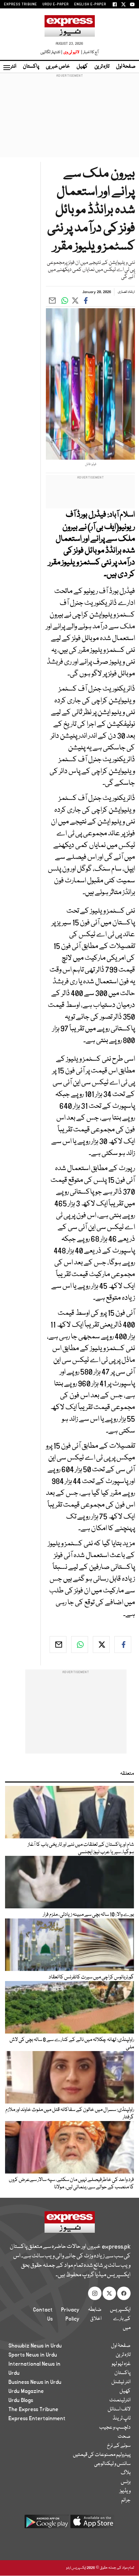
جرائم (126, 2500)
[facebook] (123, 1645)
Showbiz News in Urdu (35, 2346)
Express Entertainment (37, 2419)
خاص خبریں (58, 67)
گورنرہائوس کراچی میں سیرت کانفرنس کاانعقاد (91, 1977)
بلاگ (126, 2473)
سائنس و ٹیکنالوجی (112, 2464)
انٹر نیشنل (121, 2382)
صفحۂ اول (126, 67)
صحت (124, 2437)
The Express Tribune (33, 2409)
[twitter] (101, 1645)
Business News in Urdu (35, 2382)
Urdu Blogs (21, 2400)
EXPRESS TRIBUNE (21, 4)
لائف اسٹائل (119, 2409)
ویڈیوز (125, 2491)
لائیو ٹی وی (71, 52)
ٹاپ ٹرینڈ (122, 2419)
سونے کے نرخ (119, 2446)
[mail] (58, 1645)
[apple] (92, 2524)
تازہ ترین (102, 67)
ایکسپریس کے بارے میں (120, 2319)
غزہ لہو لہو (121, 2364)
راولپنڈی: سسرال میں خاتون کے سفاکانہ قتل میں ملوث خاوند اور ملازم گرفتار (70, 2114)
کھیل (82, 67)
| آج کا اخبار (89, 52)
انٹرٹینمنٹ (120, 2400)
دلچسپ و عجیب (115, 2428)
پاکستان (31, 67)
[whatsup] (80, 1645)
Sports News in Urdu (33, 2355)
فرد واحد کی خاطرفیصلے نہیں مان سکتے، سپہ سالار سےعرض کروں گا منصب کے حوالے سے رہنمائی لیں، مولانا (71, 2184)
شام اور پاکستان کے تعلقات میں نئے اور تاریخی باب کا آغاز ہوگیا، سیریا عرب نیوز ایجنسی (81, 1848)
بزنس (126, 2482)
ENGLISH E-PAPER (90, 4)
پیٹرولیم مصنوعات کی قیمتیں (102, 2455)
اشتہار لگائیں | (52, 52)
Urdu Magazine (26, 2391)
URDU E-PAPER (56, 4)
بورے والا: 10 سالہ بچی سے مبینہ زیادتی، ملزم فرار (88, 1915)
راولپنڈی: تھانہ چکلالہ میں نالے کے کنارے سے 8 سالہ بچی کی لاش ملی (72, 2044)
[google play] (47, 2524)
